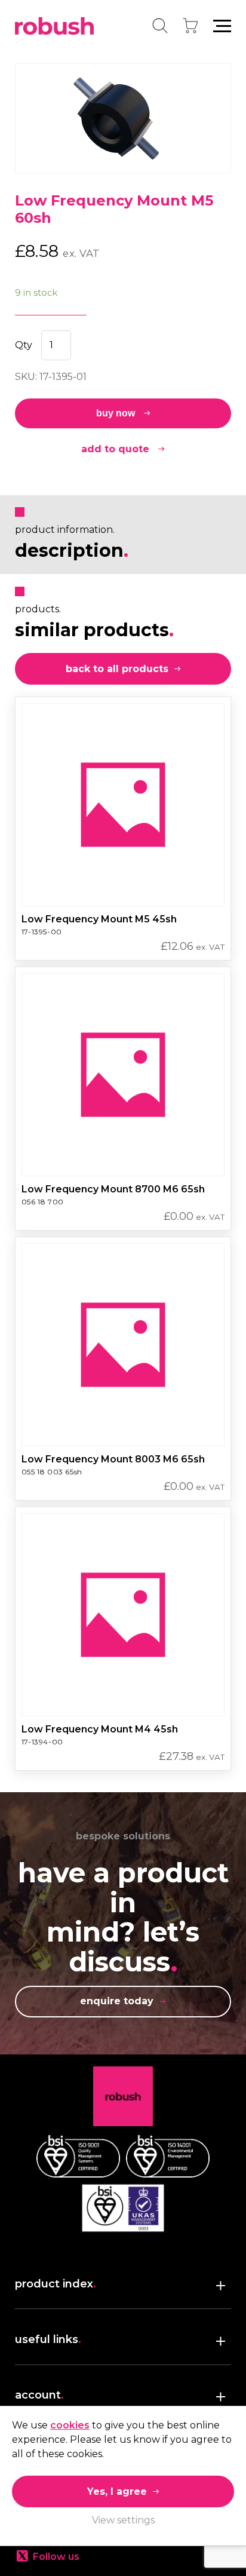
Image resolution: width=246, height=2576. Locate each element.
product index (56, 2284)
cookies (70, 2425)
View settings (123, 2520)
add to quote (115, 449)
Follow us (56, 2557)
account (39, 2395)
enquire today (117, 2001)
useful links (48, 2339)
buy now (116, 413)
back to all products (117, 669)
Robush (54, 26)
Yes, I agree (117, 2491)
